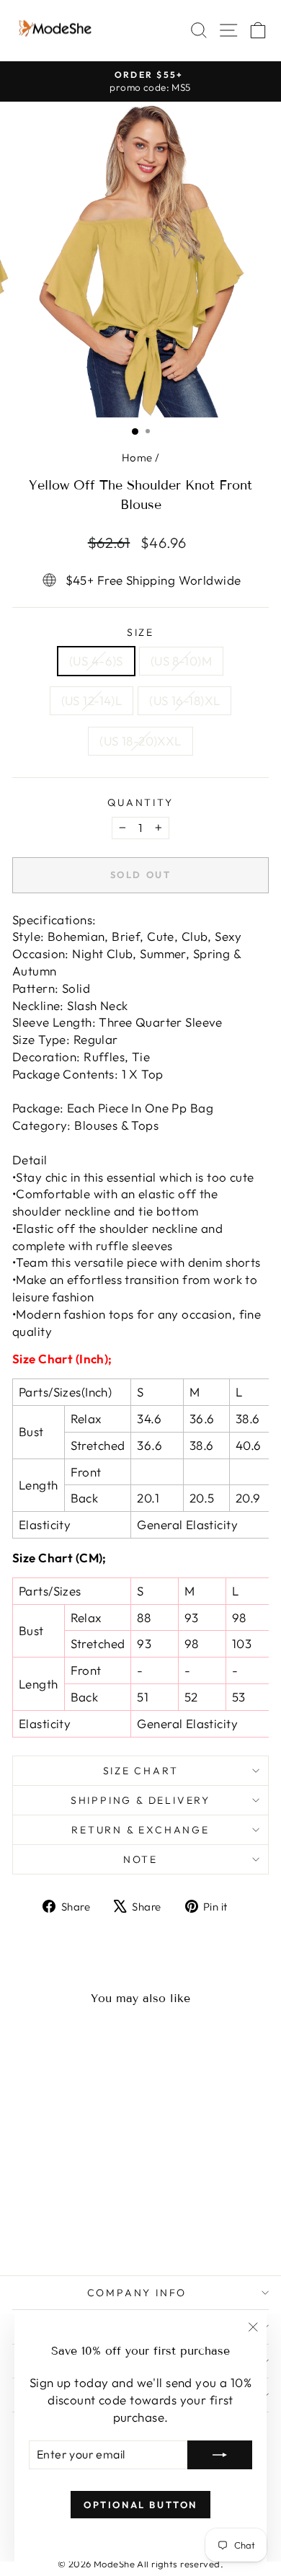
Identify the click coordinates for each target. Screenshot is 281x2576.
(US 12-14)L (92, 700)
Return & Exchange (140, 1830)
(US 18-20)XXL (140, 741)
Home (137, 457)
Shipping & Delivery (140, 1800)
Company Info (137, 2293)
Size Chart (141, 1771)
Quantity (140, 802)
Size (140, 632)
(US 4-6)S (96, 661)
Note (140, 1859)
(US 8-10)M (181, 661)
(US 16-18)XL (184, 700)
